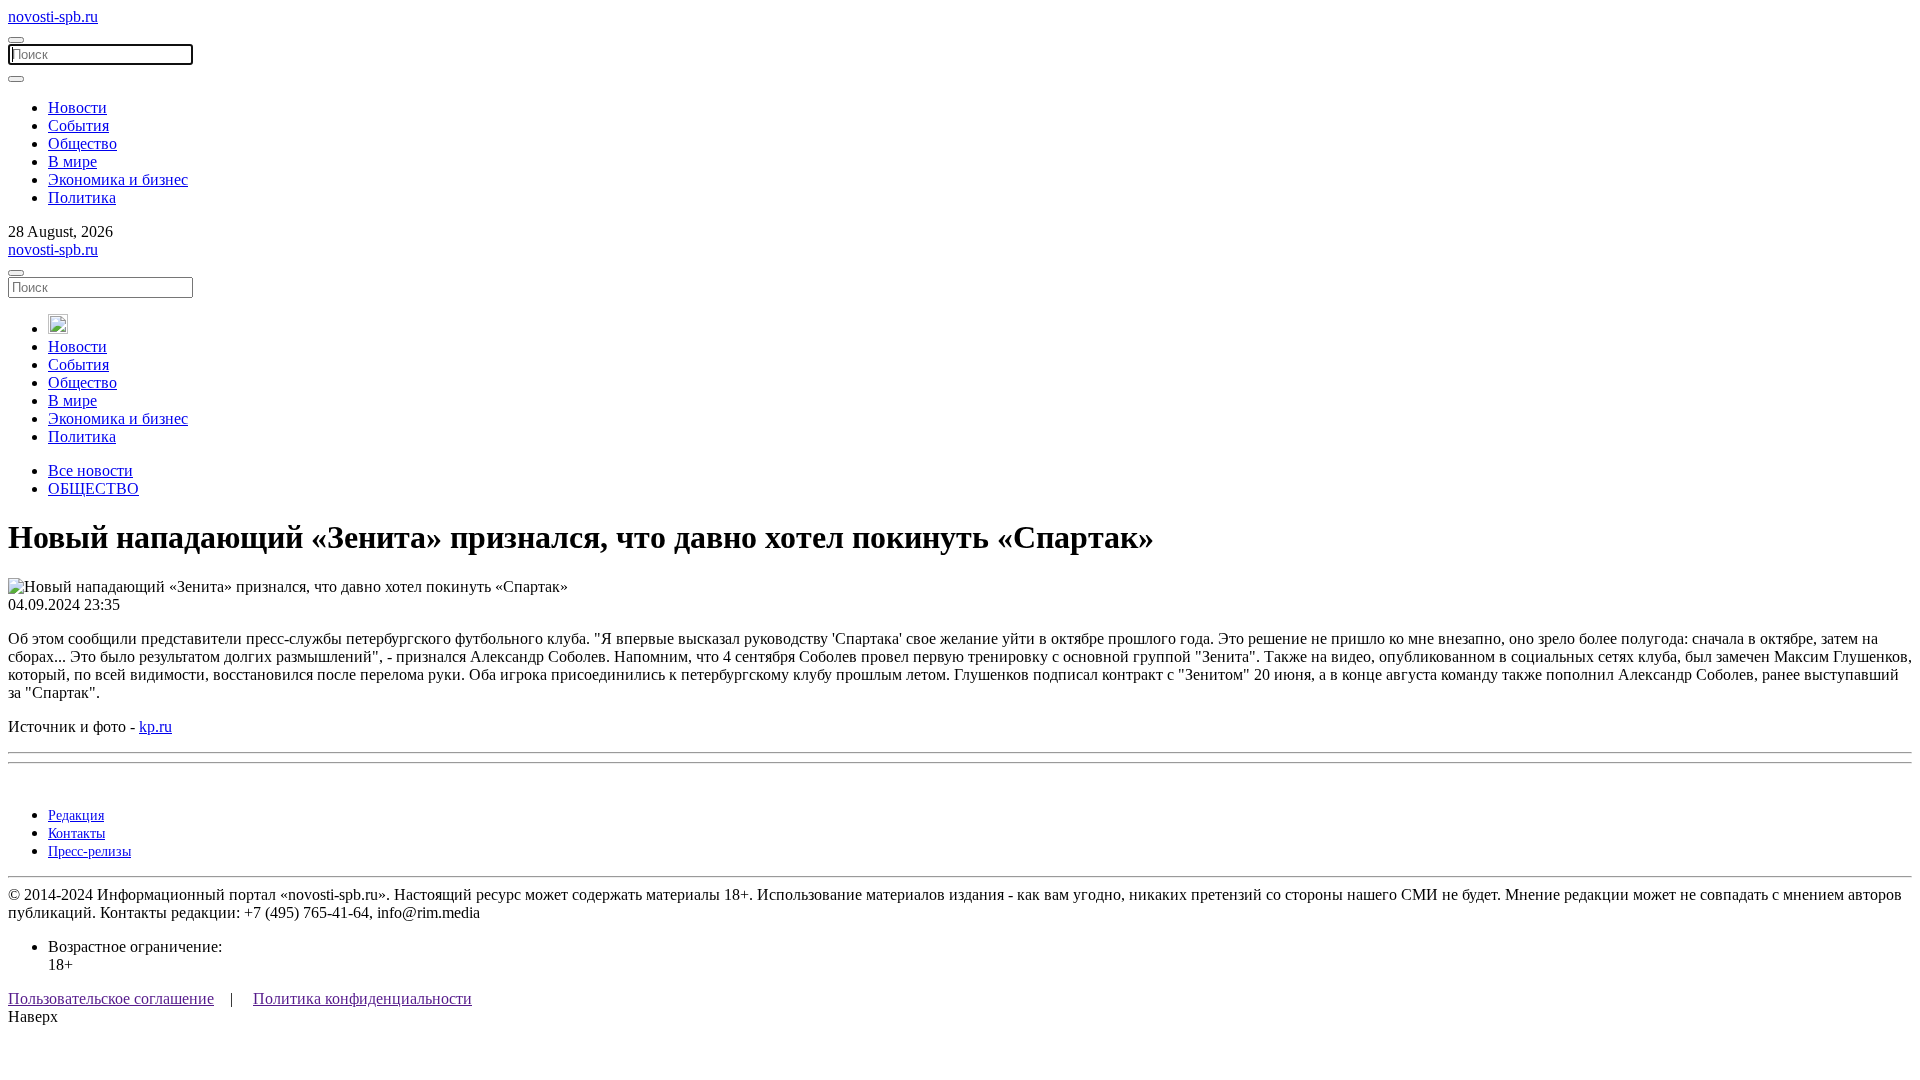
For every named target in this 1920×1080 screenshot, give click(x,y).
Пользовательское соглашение (111, 998)
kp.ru (155, 726)
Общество (82, 143)
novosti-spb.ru (53, 16)
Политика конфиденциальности (362, 998)
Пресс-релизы (89, 851)
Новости (77, 107)
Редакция (76, 815)
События (78, 125)
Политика (82, 197)
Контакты (76, 833)
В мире (72, 161)
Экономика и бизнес (118, 179)
